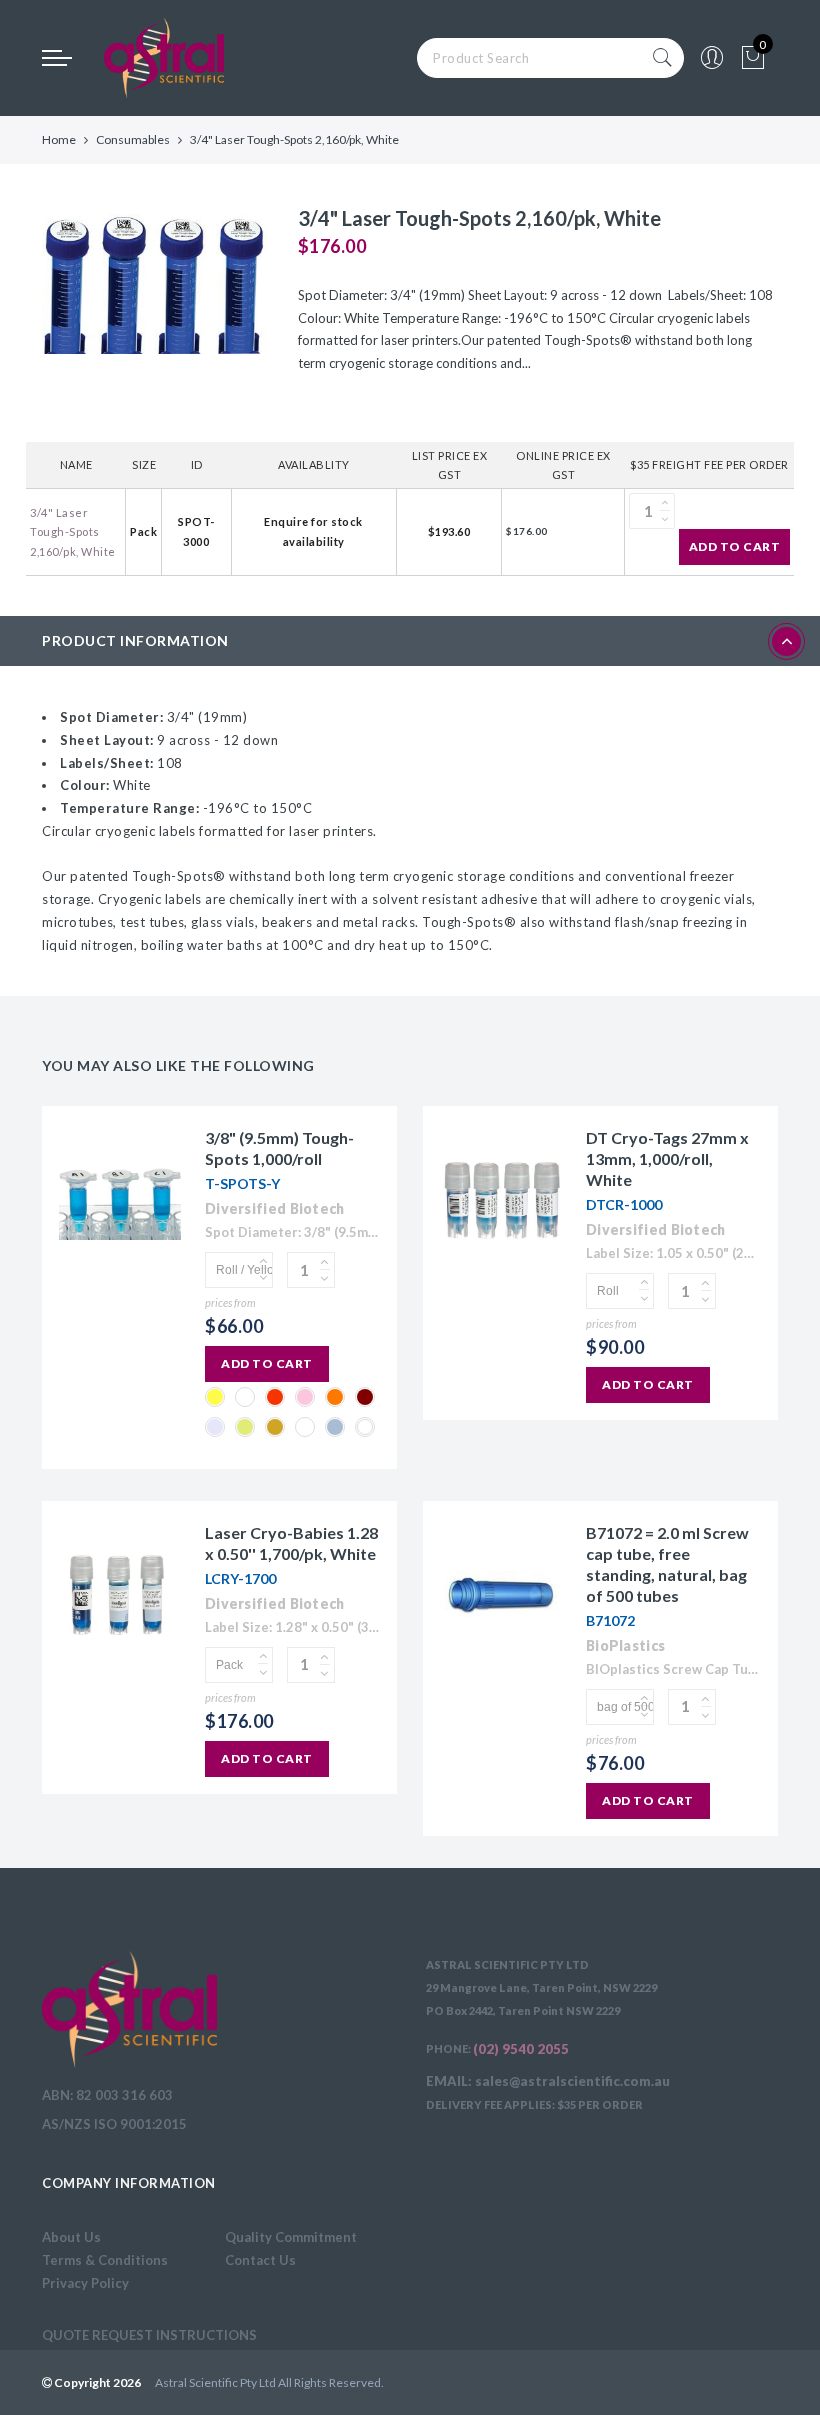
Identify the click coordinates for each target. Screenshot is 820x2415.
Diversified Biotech (275, 1208)
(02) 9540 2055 (521, 2049)
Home (59, 139)
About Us (71, 2237)
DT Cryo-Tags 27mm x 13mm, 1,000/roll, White (667, 1158)
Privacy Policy (85, 2283)
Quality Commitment (291, 2237)
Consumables (133, 139)
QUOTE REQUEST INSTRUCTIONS (149, 2335)
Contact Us (260, 2260)
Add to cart (735, 546)
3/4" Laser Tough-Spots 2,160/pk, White (73, 532)
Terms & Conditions (105, 2260)
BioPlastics (625, 1645)
